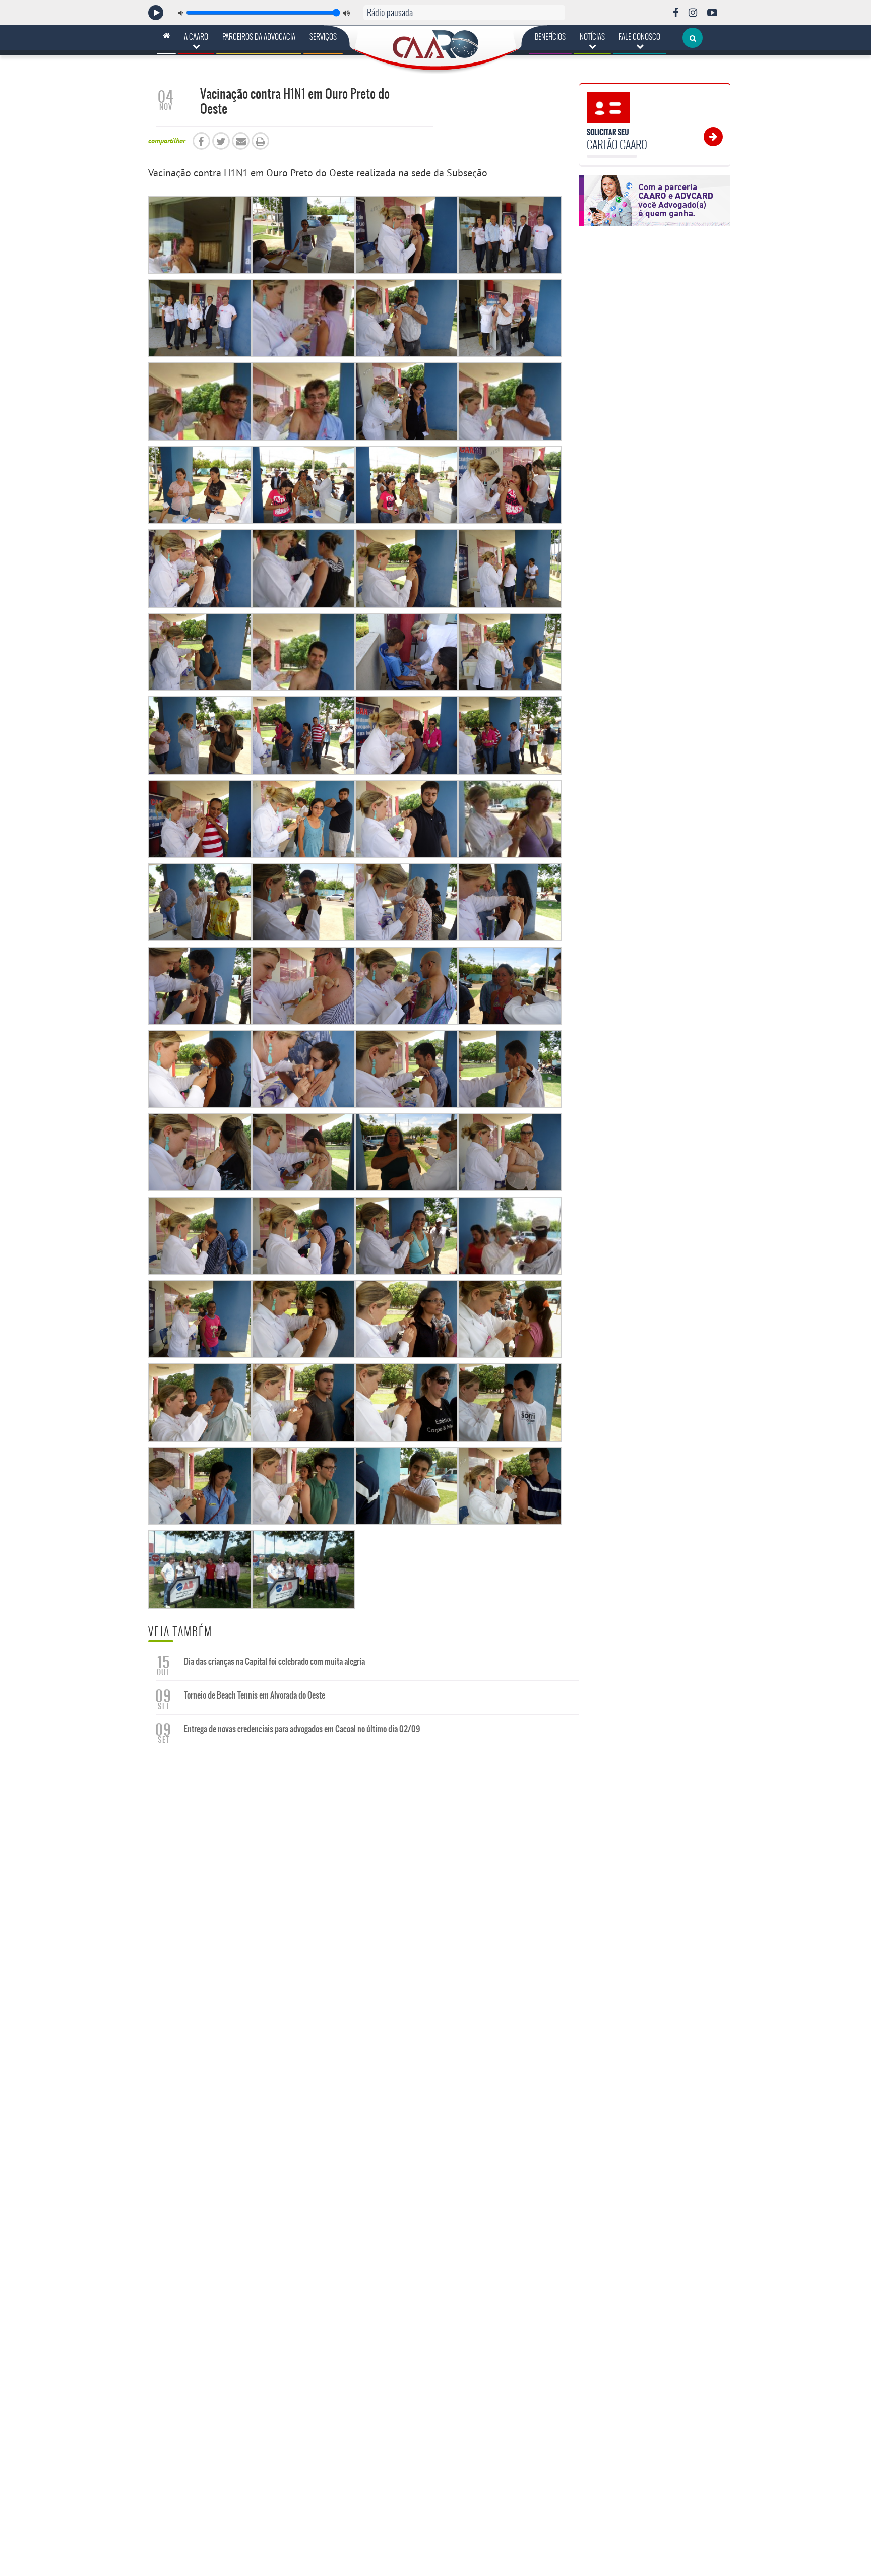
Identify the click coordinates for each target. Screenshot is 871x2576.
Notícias (592, 37)
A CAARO (196, 37)
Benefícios (550, 37)
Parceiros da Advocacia (259, 37)
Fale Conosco (640, 37)
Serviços (323, 37)
